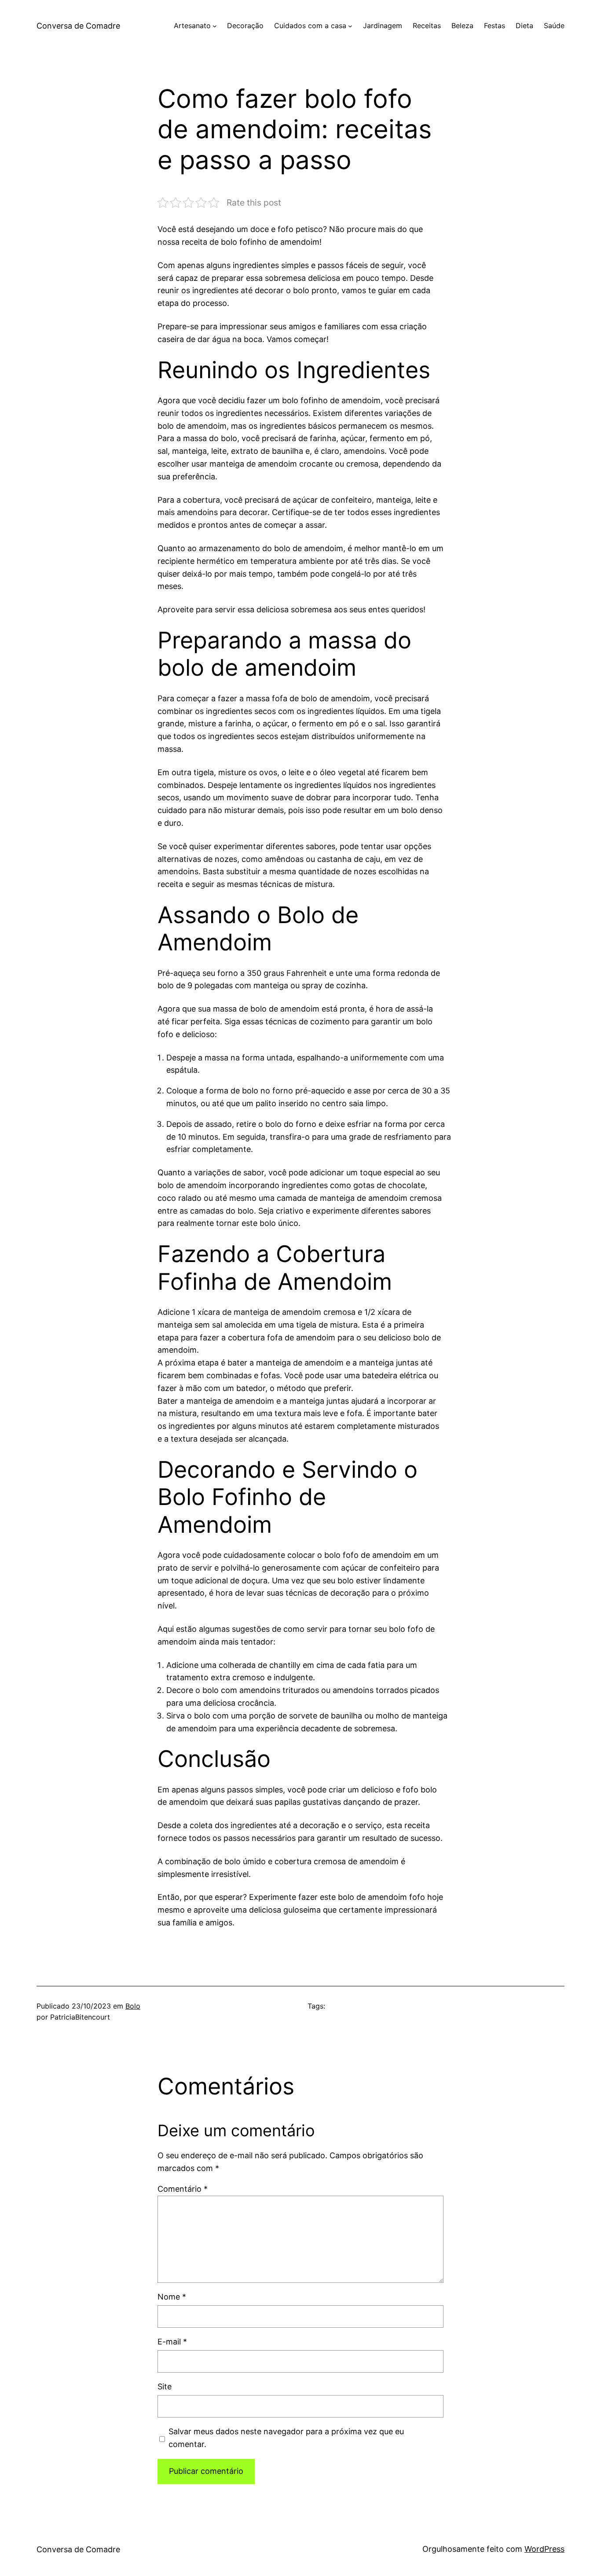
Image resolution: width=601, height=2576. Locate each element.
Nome (172, 2297)
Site (165, 2386)
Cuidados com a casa (310, 26)
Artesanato (192, 26)
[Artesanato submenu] (215, 26)
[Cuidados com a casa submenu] (350, 26)
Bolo (133, 2006)
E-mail (172, 2342)
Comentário (183, 2189)
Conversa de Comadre (78, 26)
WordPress (544, 2549)
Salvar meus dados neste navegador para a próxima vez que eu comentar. (286, 2438)
